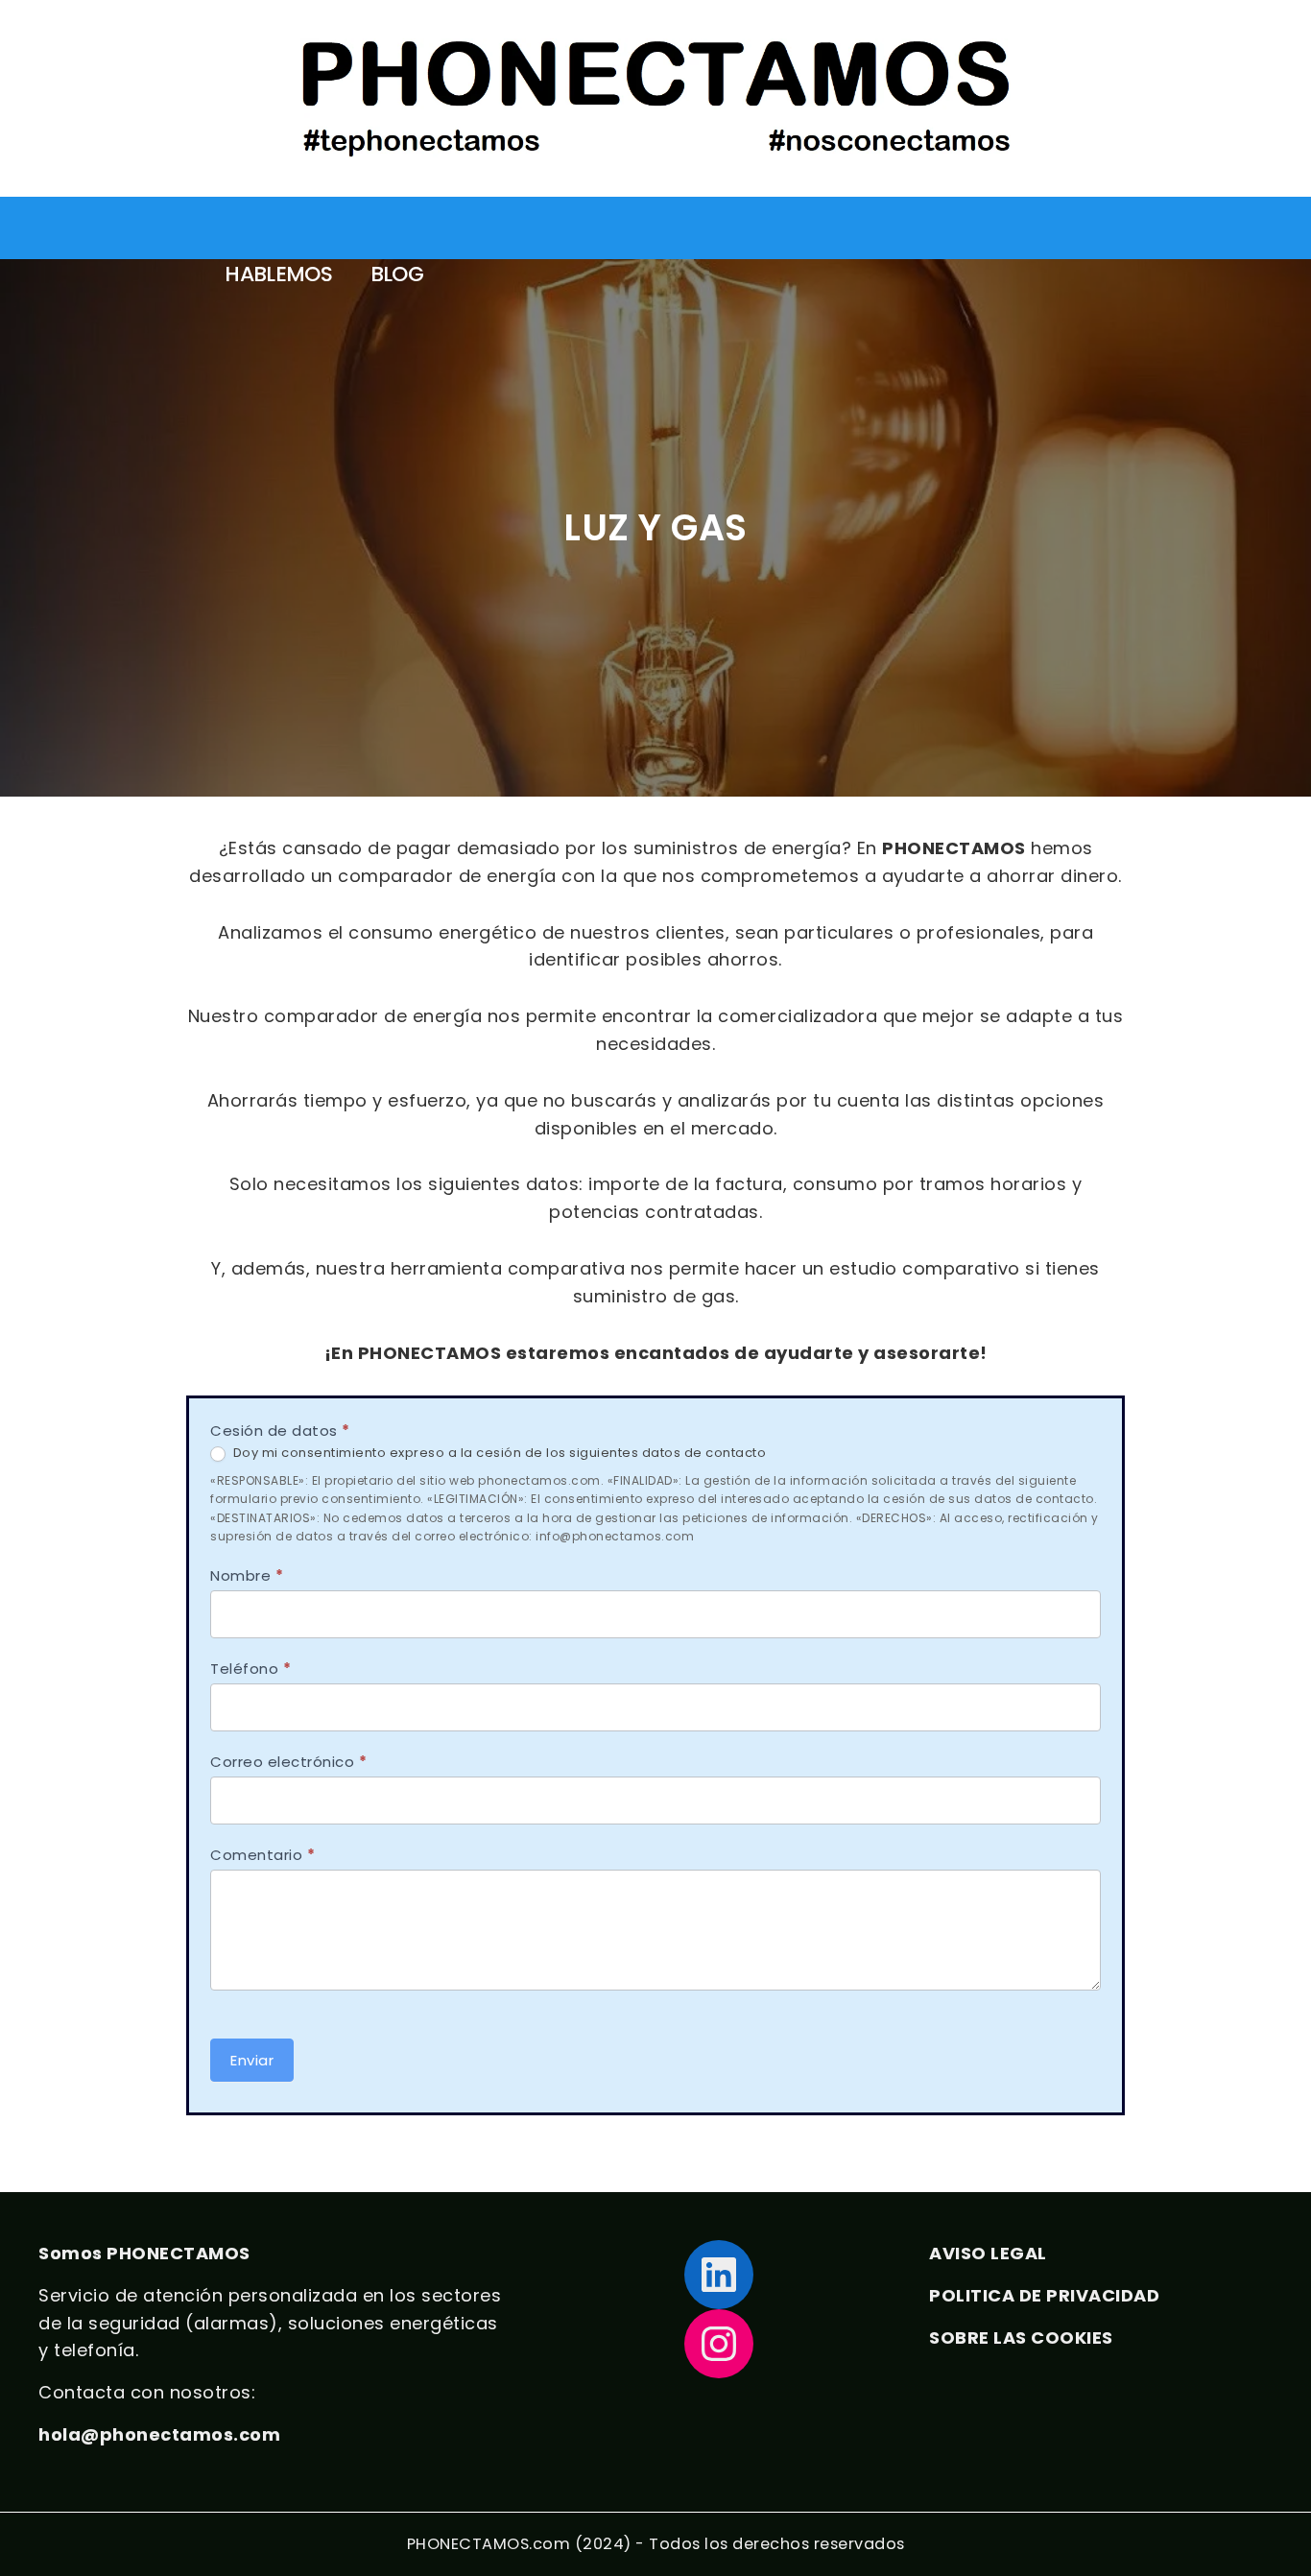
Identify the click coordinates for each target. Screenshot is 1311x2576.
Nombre (247, 1575)
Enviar (252, 2060)
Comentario (262, 1855)
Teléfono (250, 1669)
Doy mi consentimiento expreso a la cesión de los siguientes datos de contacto (498, 1454)
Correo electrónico (288, 1762)
